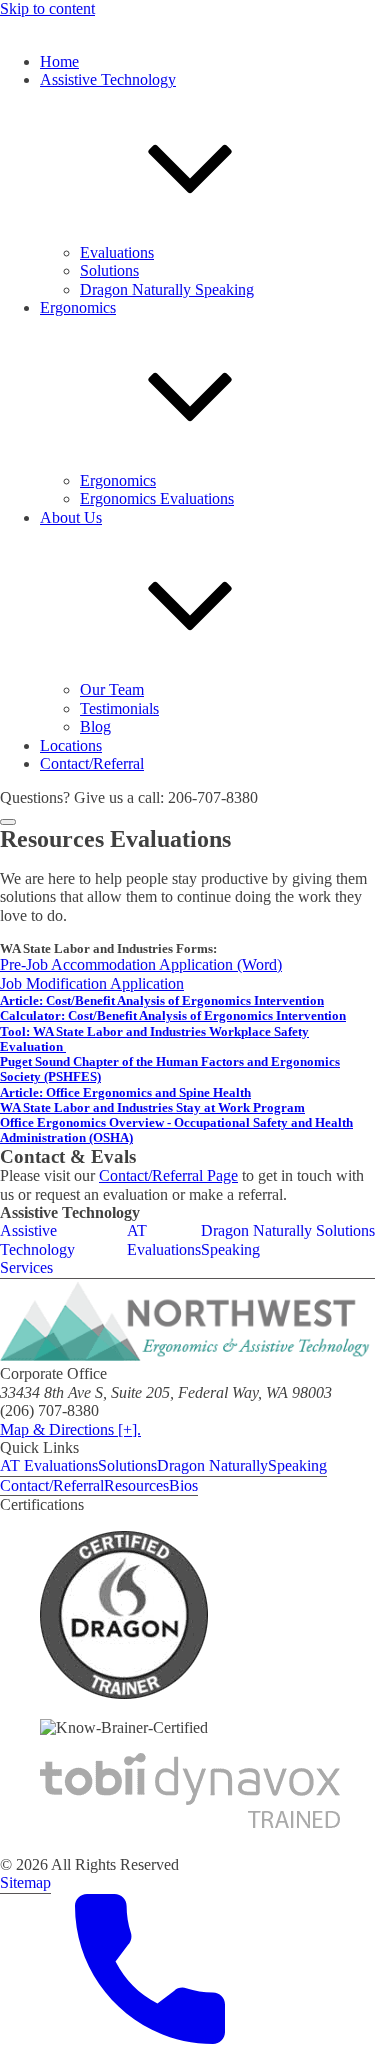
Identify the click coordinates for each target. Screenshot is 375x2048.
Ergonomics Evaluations (157, 498)
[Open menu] (8, 822)
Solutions (109, 270)
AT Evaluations (164, 1239)
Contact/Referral (52, 1485)
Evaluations (117, 252)
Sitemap (25, 1882)
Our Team (112, 689)
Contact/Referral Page (168, 1175)
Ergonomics (118, 480)
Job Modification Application (92, 983)
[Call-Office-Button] (150, 2038)
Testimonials (119, 708)
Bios (183, 1485)
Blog (95, 726)
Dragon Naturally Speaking (167, 289)
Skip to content (47, 8)
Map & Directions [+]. (70, 1429)
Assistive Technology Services (37, 1249)
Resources (136, 1485)
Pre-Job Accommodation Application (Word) (141, 964)
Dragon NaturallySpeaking (242, 1465)
